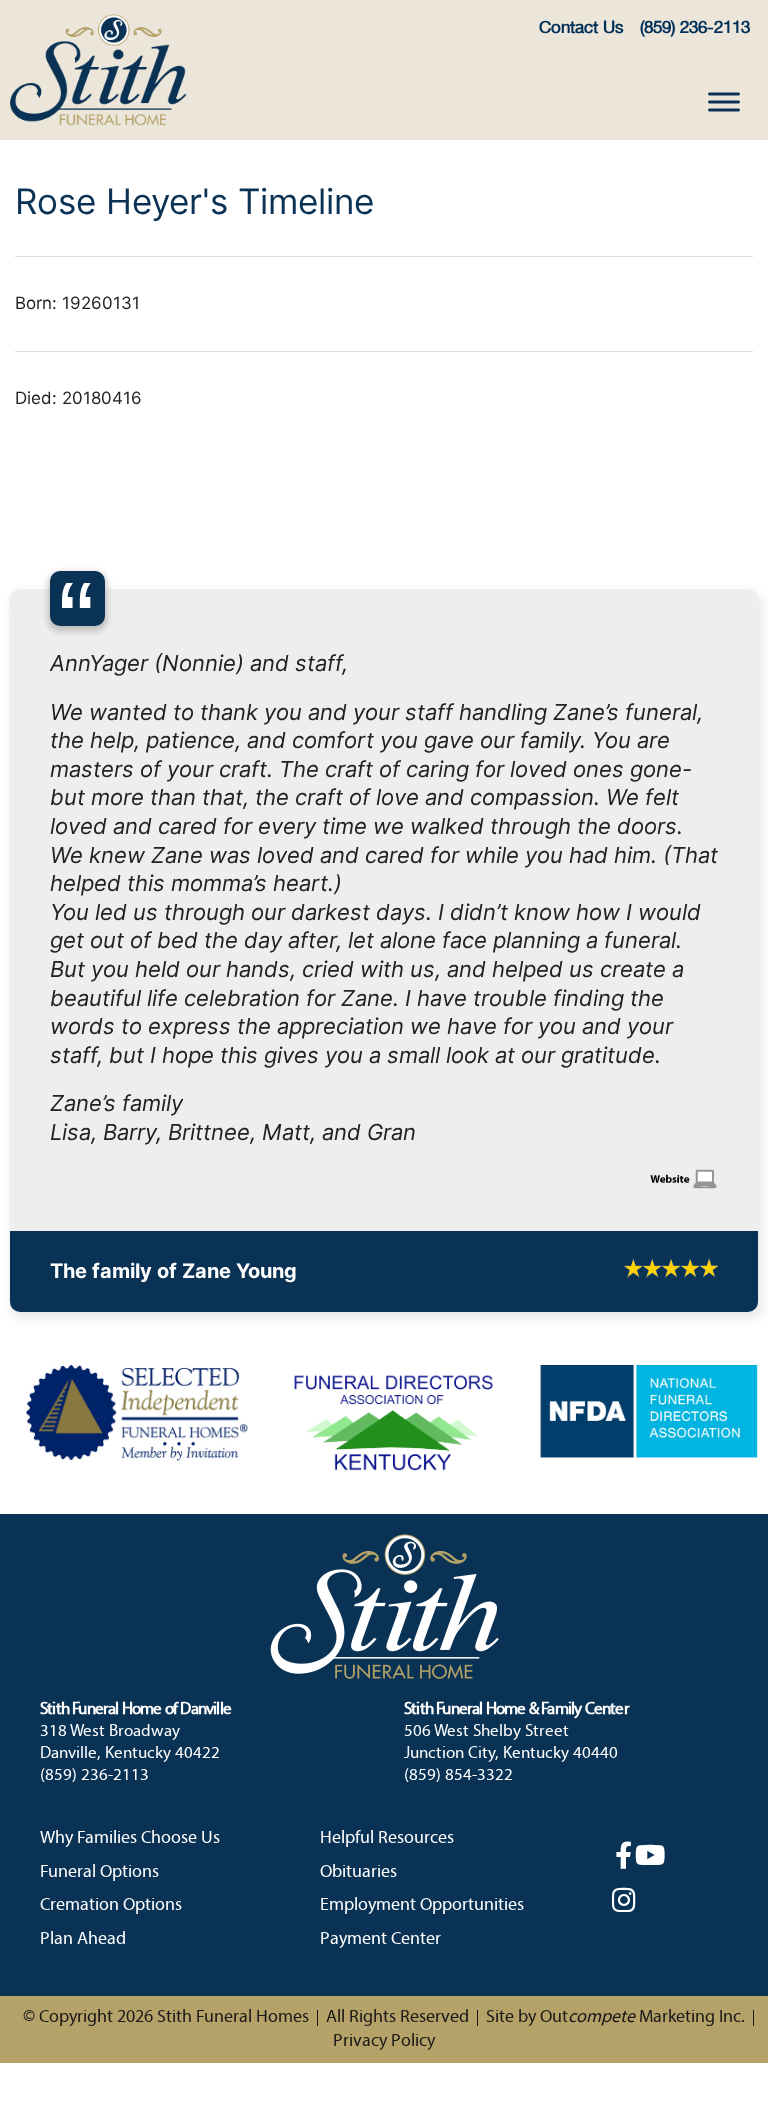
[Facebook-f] (623, 1540)
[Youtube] (649, 1540)
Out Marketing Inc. (642, 1703)
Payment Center (380, 1624)
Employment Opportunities (422, 1591)
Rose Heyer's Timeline (194, 201)
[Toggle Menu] (724, 102)
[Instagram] (623, 1584)
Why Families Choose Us (130, 1524)
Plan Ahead (83, 1624)
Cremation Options (111, 1591)
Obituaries (358, 1557)
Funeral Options (99, 1557)
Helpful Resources (387, 1524)
